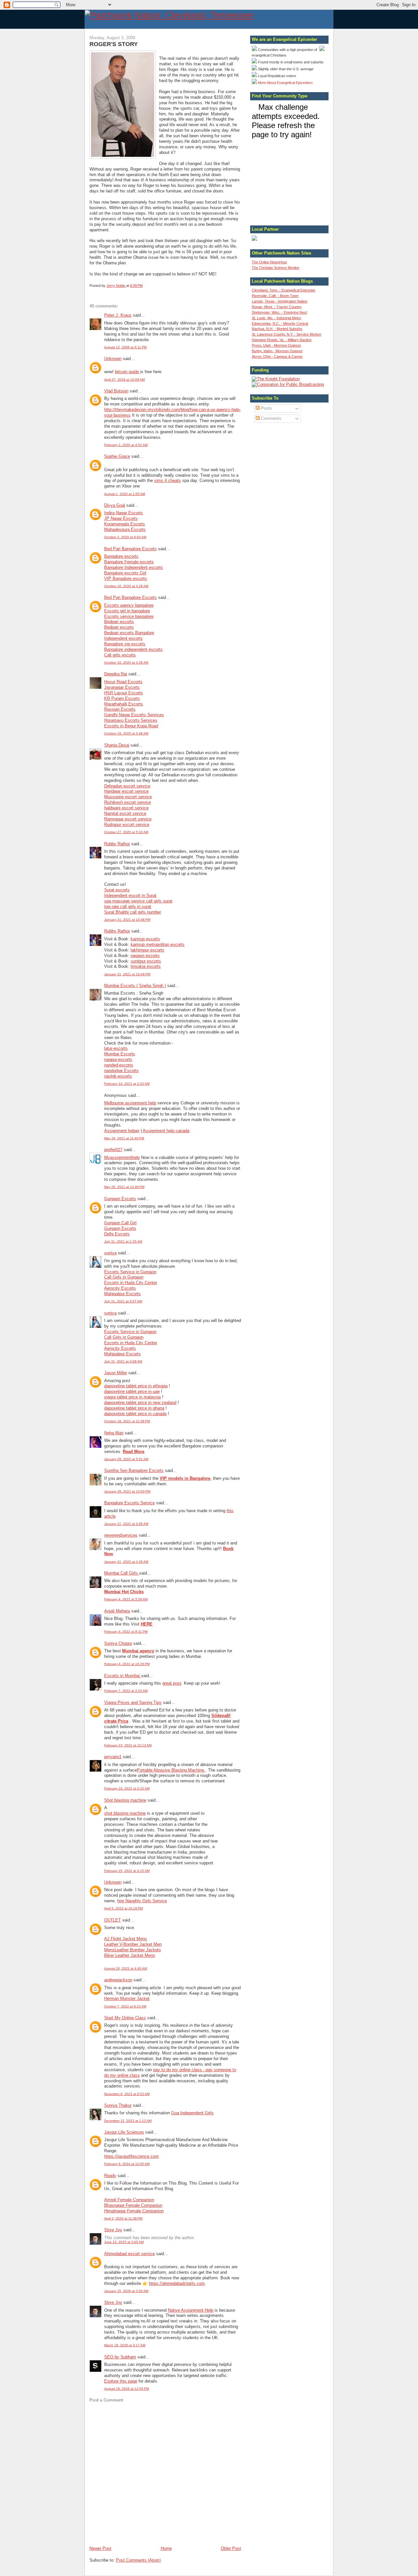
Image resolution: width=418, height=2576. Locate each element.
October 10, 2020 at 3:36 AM (126, 662)
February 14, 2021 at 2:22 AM (127, 1084)
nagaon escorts (145, 956)
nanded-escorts (119, 1065)
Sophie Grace (117, 456)
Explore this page (121, 2381)
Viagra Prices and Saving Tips (133, 1702)
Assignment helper (122, 1131)
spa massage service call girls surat (138, 901)
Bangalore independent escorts (133, 649)
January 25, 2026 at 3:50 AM (126, 2291)
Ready (110, 2176)
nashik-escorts (118, 1076)
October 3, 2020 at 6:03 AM (125, 537)
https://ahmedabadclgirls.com (177, 2283)
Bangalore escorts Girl (125, 573)
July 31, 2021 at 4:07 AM (123, 1301)
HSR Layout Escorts (124, 693)
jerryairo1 (113, 1757)
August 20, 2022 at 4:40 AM (126, 1968)
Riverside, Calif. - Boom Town (275, 296)
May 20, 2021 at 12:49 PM (124, 1187)
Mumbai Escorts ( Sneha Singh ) (135, 986)
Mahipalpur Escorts (122, 1294)
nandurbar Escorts (121, 1071)
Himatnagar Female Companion (134, 2211)
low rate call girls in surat (128, 907)
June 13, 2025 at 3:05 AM (124, 2242)
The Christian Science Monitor (276, 268)
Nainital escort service (125, 813)
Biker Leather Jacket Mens (130, 1955)
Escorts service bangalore (129, 616)
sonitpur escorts (146, 961)
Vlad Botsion (116, 391)
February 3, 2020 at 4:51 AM (126, 445)
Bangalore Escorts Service (129, 1503)
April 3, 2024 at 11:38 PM (123, 2218)
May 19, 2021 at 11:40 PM (124, 1138)
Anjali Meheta (117, 1611)
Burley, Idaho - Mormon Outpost (277, 351)
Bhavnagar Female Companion (133, 2205)
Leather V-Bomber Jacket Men (133, 1944)
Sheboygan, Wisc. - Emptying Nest (279, 312)
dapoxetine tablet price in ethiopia (136, 1386)
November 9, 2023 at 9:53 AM (127, 2094)
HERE (147, 1624)
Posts (266, 408)
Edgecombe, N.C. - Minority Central (280, 323)
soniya (110, 1253)
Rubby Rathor (117, 844)
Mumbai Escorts (120, 1054)
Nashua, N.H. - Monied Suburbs (277, 329)
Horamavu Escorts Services (131, 720)
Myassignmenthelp (122, 1157)
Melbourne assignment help (130, 1103)
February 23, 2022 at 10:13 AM (128, 1745)
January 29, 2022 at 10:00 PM (127, 1491)
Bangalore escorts (121, 556)
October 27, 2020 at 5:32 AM (126, 832)
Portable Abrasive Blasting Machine (171, 1770)
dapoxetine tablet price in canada (135, 1414)
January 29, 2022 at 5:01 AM (126, 1459)
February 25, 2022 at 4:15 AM (127, 1871)
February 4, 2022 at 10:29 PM (127, 1664)
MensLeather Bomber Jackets (133, 1950)
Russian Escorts (120, 709)
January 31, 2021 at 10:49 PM (127, 974)
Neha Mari (114, 1433)
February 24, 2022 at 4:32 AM (127, 1788)
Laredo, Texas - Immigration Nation (280, 301)
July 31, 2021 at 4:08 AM (123, 1361)
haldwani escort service (126, 808)
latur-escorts (116, 1048)
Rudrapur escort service (127, 825)
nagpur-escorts (118, 1059)
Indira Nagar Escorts (124, 513)
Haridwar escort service (126, 791)
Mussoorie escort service (128, 797)
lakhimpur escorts (147, 950)
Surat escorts (117, 890)
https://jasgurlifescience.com (131, 2156)
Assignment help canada (166, 1131)
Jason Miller (116, 1373)
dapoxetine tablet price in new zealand (140, 1403)
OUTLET (113, 1920)
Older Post (231, 2548)
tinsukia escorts (146, 966)
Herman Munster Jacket (127, 1998)
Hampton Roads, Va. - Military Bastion (282, 340)
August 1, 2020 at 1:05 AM (125, 494)
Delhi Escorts (117, 1234)
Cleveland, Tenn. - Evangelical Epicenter (284, 290)
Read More (134, 1452)
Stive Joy (113, 2230)
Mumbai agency (138, 1651)
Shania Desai (117, 745)
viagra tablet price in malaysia (132, 1397)
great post (172, 1683)
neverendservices (121, 1535)
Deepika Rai (116, 674)
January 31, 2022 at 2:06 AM (126, 1524)
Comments (271, 418)
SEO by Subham (120, 2357)
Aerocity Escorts (120, 1288)
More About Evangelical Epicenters (285, 83)
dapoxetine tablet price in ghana (134, 1408)
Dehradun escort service (127, 786)
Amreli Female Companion (129, 2200)
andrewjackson (118, 1980)
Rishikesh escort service (128, 802)
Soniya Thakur (118, 2105)
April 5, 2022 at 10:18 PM (123, 1908)
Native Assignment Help (191, 2310)
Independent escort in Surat (130, 895)
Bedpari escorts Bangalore (129, 633)
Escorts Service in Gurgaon (130, 1272)
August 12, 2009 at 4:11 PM (125, 347)
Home (166, 2548)
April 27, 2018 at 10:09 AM (124, 380)
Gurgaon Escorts (120, 1199)
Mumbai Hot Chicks (124, 1592)
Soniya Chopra (118, 1643)
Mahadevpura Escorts (125, 529)
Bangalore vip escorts (125, 644)
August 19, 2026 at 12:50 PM (127, 2389)
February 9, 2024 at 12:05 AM (127, 2164)
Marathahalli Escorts (124, 704)
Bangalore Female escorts (129, 562)
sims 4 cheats (168, 480)
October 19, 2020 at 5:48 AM (126, 733)
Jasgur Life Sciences (124, 2132)
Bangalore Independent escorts (134, 567)
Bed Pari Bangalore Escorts (130, 549)
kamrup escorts (145, 939)
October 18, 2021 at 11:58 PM (127, 1421)
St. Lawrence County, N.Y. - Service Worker (287, 334)
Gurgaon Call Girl (120, 1223)
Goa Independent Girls (192, 2113)
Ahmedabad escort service (129, 2254)
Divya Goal (115, 505)
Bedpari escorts (119, 622)
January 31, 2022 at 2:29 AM (126, 1562)
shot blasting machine (125, 1813)
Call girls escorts (120, 655)
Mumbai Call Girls (122, 1573)
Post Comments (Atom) (138, 2560)
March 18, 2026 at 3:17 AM (125, 2345)
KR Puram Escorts (122, 698)
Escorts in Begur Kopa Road (131, 726)
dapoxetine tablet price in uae (132, 1391)
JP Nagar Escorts (121, 518)
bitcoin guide (128, 372)
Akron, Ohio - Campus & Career (277, 356)
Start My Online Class (125, 2018)
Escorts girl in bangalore (127, 611)
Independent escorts (123, 638)
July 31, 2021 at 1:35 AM (123, 1241)
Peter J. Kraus (118, 315)
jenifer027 (113, 1150)
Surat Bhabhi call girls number (133, 912)
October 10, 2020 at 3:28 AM (126, 586)
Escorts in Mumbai (123, 1676)
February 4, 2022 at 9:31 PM (126, 1632)
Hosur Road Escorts (123, 682)
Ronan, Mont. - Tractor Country (277, 307)
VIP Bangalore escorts (126, 578)
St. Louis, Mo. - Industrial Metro (276, 318)
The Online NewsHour (269, 262)
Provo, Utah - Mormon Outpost (276, 345)
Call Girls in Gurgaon (124, 1277)
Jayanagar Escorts (122, 687)
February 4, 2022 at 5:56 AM (126, 1599)
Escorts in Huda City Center (131, 1283)
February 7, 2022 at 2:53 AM (126, 1691)
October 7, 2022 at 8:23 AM (125, 2006)
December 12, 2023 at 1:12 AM (128, 2121)
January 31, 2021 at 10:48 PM (127, 920)
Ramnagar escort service (128, 819)
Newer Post (100, 2548)
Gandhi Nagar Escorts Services (134, 715)
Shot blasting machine (125, 1800)
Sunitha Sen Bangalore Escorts (134, 1470)
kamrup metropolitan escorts (158, 944)
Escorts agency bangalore (129, 605)
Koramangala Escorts (125, 524)
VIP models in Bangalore (185, 1478)
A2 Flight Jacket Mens (126, 1939)
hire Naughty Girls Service (142, 1901)
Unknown (113, 359)
